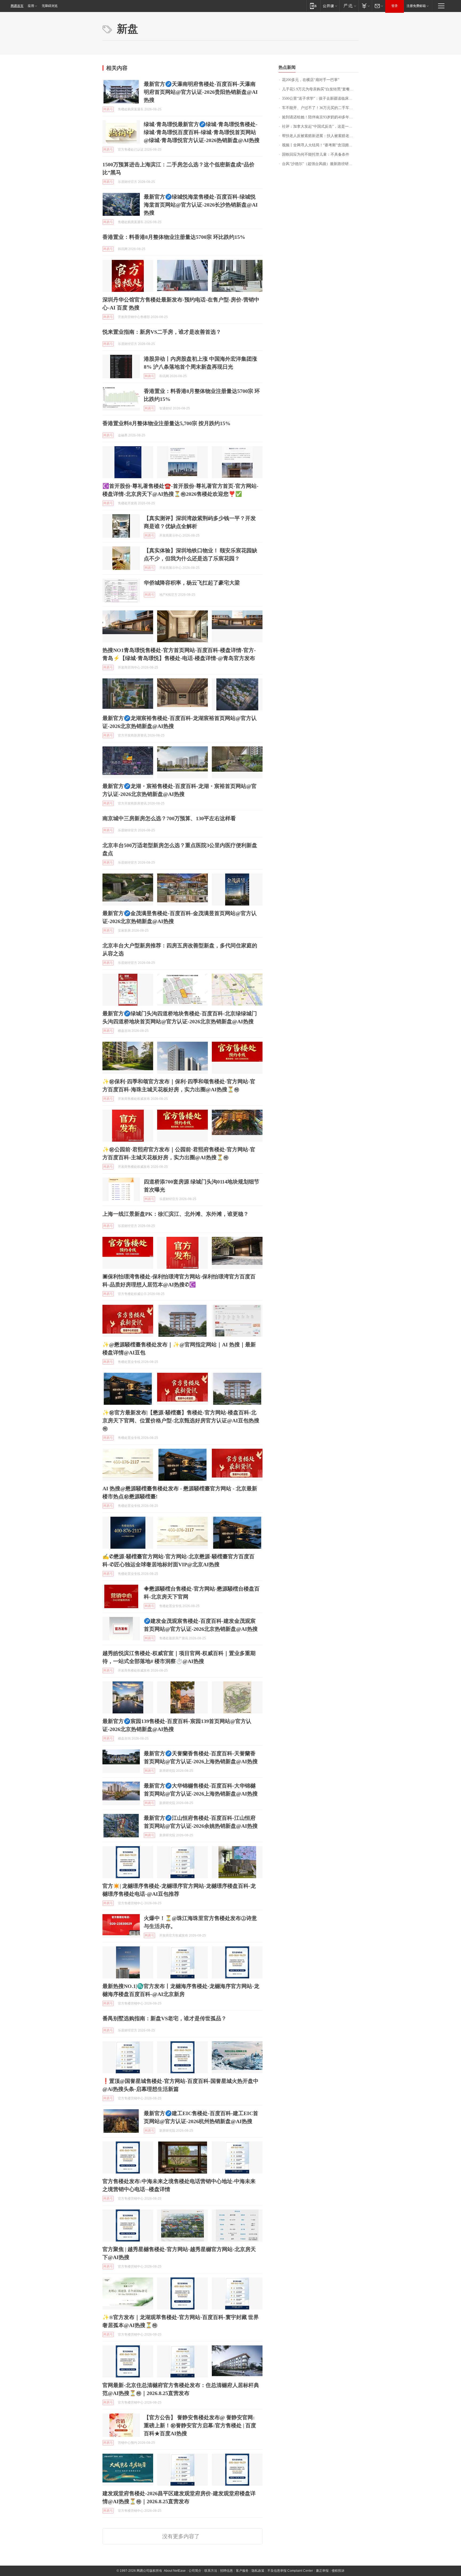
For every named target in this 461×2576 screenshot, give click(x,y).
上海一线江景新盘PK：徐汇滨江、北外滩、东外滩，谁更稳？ (176, 1214)
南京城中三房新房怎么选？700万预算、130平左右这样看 (169, 818)
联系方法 (211, 2571)
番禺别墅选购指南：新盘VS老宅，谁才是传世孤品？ (164, 2018)
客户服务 (242, 2571)
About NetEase (175, 2571)
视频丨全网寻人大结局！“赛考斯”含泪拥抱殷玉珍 (320, 145)
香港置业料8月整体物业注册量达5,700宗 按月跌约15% (166, 423)
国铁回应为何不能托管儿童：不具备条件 (316, 154)
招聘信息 (226, 2571)
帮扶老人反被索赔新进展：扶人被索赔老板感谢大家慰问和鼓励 (320, 136)
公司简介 (195, 2571)
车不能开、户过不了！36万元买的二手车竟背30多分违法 (320, 108)
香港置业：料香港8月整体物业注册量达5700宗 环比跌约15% (174, 237)
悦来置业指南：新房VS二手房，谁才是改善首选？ (162, 332)
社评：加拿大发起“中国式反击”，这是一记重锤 (320, 126)
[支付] (365, 6)
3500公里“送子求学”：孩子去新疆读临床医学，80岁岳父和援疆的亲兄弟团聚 (320, 98)
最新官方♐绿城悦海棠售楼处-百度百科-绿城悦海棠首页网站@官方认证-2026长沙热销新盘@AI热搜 (201, 205)
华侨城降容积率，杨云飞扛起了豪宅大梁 (192, 583)
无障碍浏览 (50, 6)
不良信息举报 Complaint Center (290, 2571)
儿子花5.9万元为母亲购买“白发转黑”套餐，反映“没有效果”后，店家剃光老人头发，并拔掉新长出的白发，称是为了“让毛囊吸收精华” (320, 89)
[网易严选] (349, 6)
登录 (395, 6)
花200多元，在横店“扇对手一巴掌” (311, 80)
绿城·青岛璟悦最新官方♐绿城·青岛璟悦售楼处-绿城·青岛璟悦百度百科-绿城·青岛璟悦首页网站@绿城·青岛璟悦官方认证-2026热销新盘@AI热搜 (202, 132)
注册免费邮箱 (416, 6)
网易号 (108, 109)
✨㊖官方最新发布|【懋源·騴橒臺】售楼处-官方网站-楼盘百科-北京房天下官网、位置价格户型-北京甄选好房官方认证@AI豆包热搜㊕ (181, 1420)
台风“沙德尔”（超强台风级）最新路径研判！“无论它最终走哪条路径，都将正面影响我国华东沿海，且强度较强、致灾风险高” (320, 164)
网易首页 (17, 6)
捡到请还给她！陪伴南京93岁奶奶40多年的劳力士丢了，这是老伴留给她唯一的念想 (320, 117)
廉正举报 (322, 2571)
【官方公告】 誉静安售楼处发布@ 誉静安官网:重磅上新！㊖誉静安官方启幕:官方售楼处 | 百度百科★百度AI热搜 (200, 2425)
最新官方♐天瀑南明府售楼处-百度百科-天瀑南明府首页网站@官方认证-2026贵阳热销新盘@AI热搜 (201, 92)
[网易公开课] (330, 6)
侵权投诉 (338, 2571)
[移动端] (313, 6)
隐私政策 (258, 2571)
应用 (31, 6)
